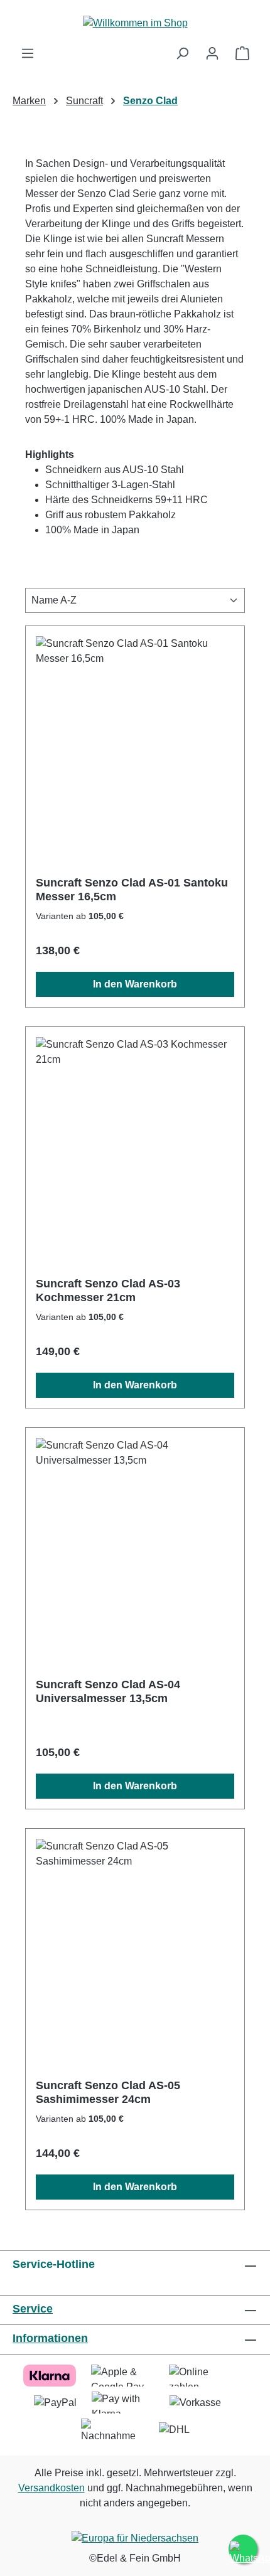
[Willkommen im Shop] (135, 23)
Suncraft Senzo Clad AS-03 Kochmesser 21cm (108, 1291)
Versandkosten (51, 2488)
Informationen (50, 2338)
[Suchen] (182, 53)
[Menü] (28, 53)
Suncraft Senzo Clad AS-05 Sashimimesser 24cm (108, 2092)
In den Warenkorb (135, 984)
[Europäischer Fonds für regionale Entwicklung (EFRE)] (135, 2540)
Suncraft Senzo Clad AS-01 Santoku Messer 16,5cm (132, 890)
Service (33, 2309)
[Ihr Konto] (212, 53)
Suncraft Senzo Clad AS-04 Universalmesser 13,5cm (108, 1691)
